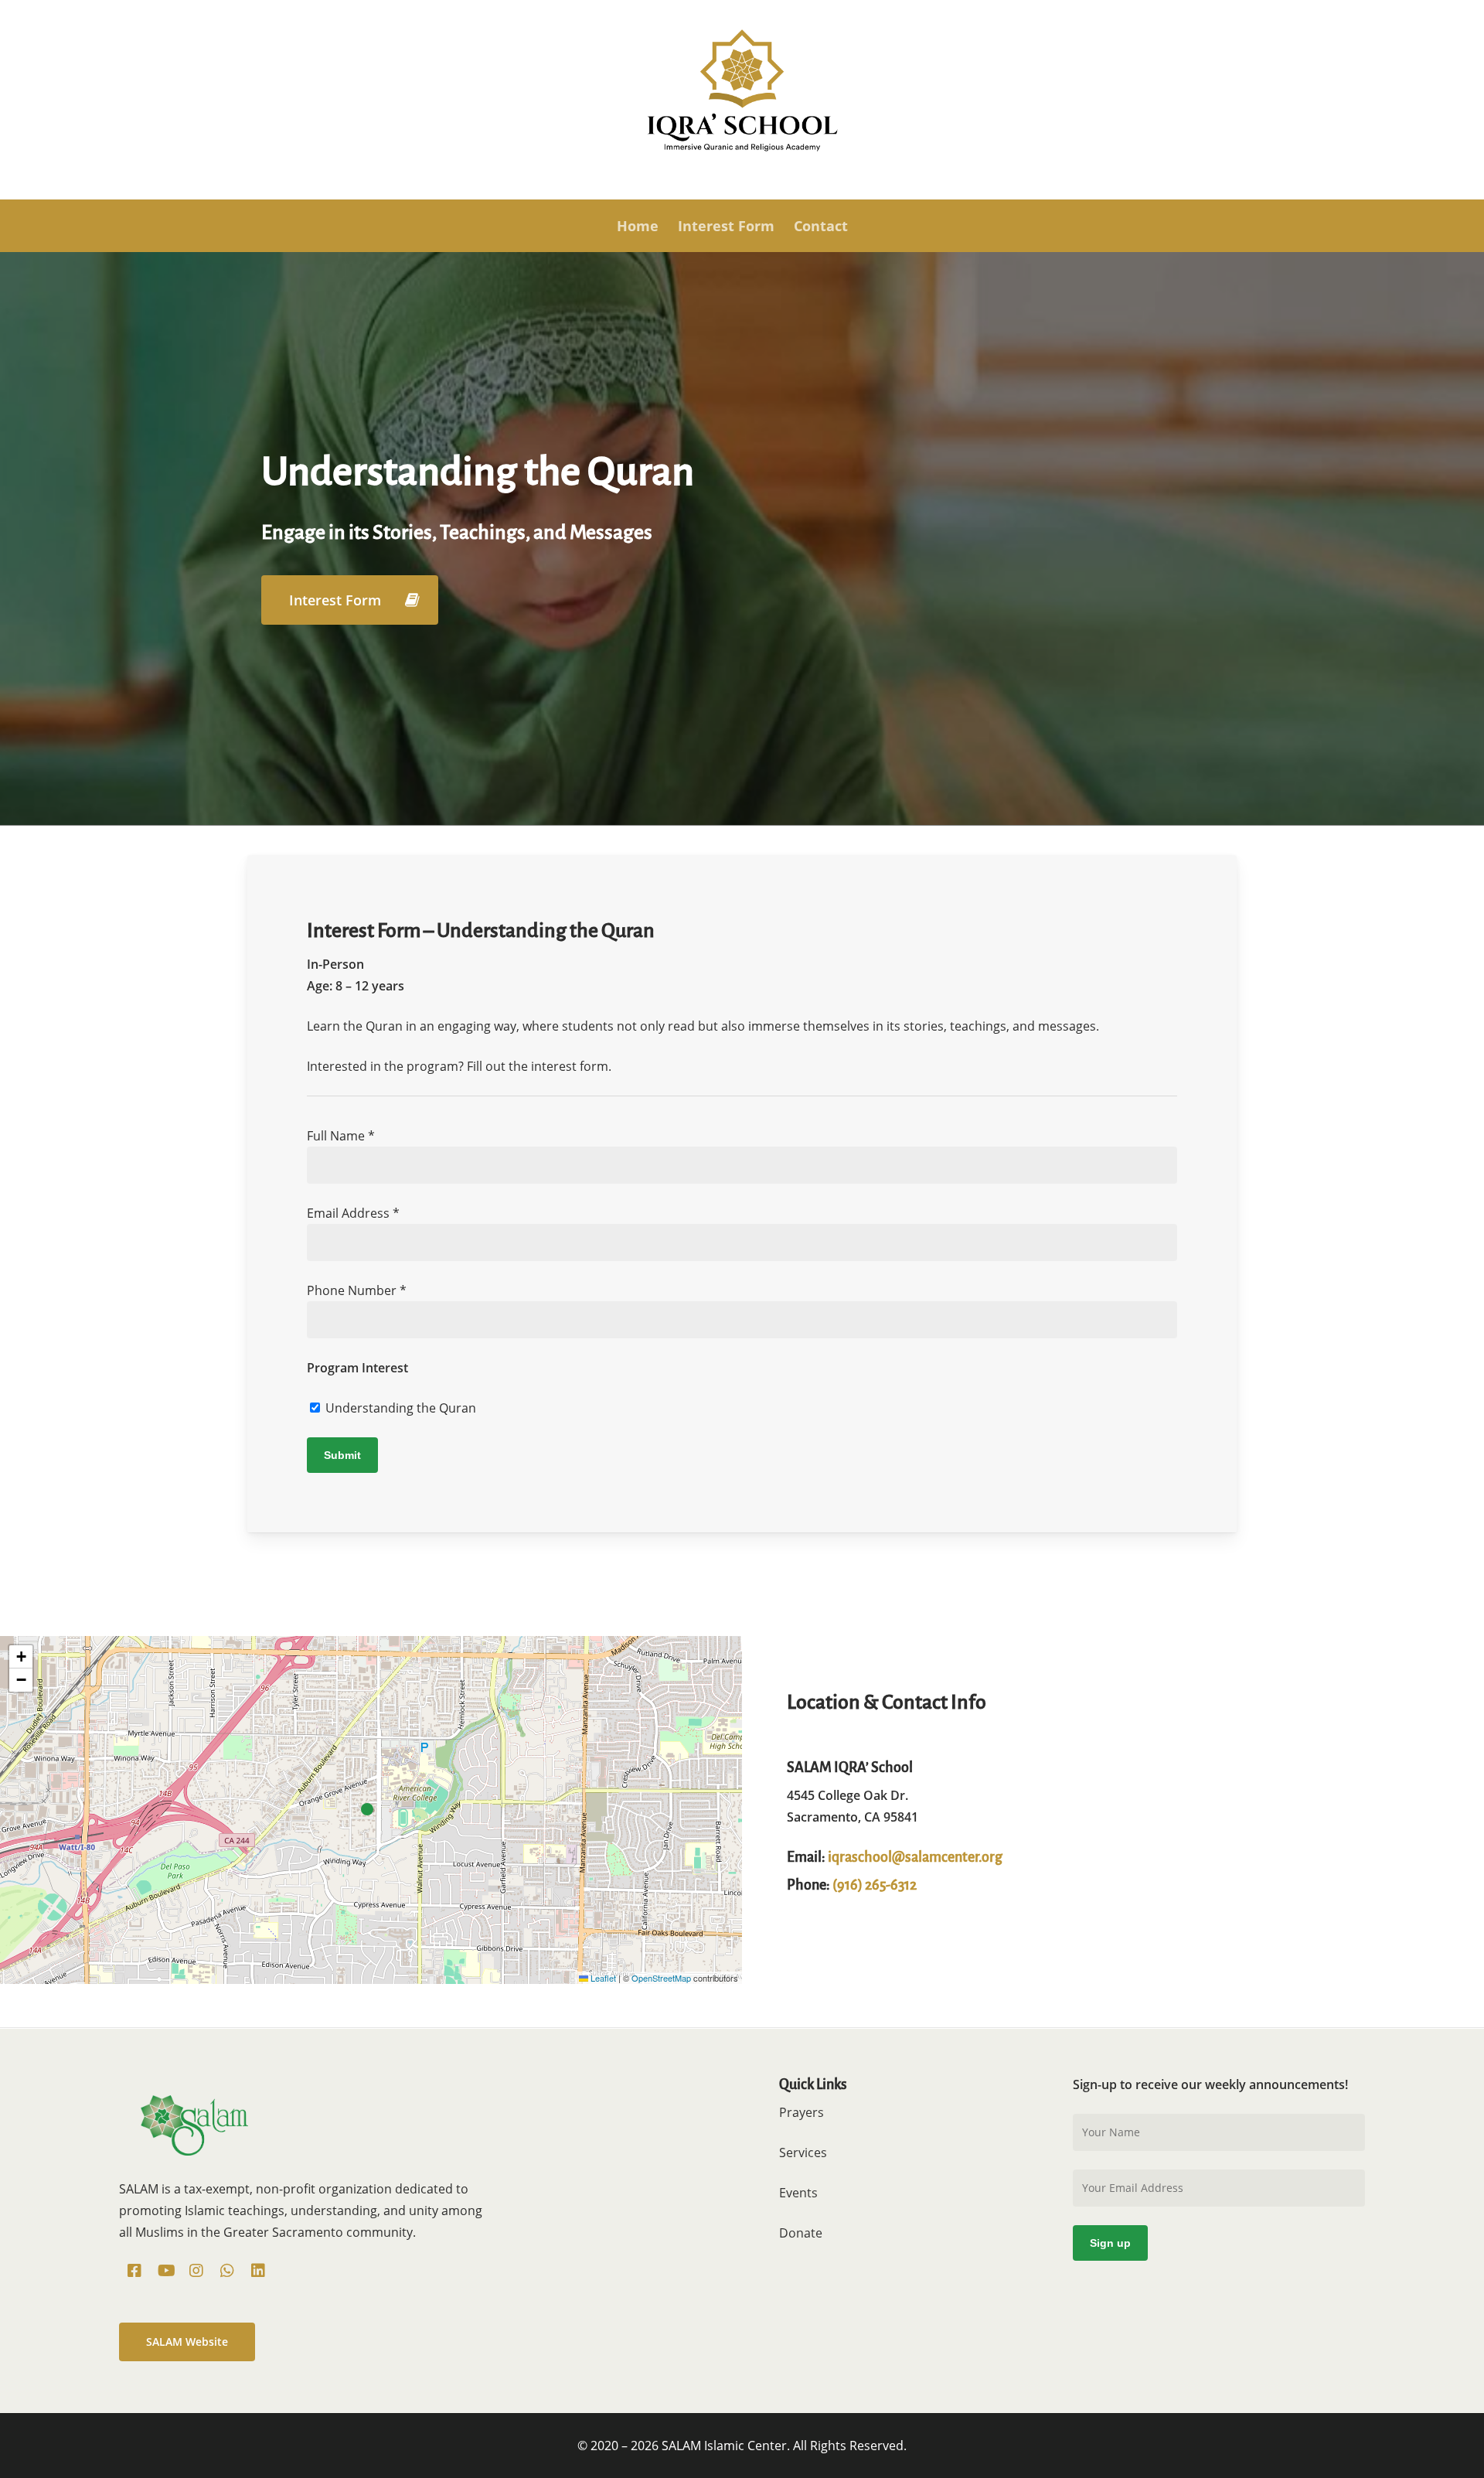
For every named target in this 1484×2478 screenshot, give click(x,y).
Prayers (802, 2112)
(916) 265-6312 (875, 1885)
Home (638, 226)
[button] (350, 600)
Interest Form (726, 226)
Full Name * (341, 1136)
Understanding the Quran (399, 1408)
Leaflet (602, 1978)
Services (803, 2152)
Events (798, 2193)
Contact (821, 226)
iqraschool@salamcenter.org (915, 1857)
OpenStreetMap (661, 1978)
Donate (801, 2233)
